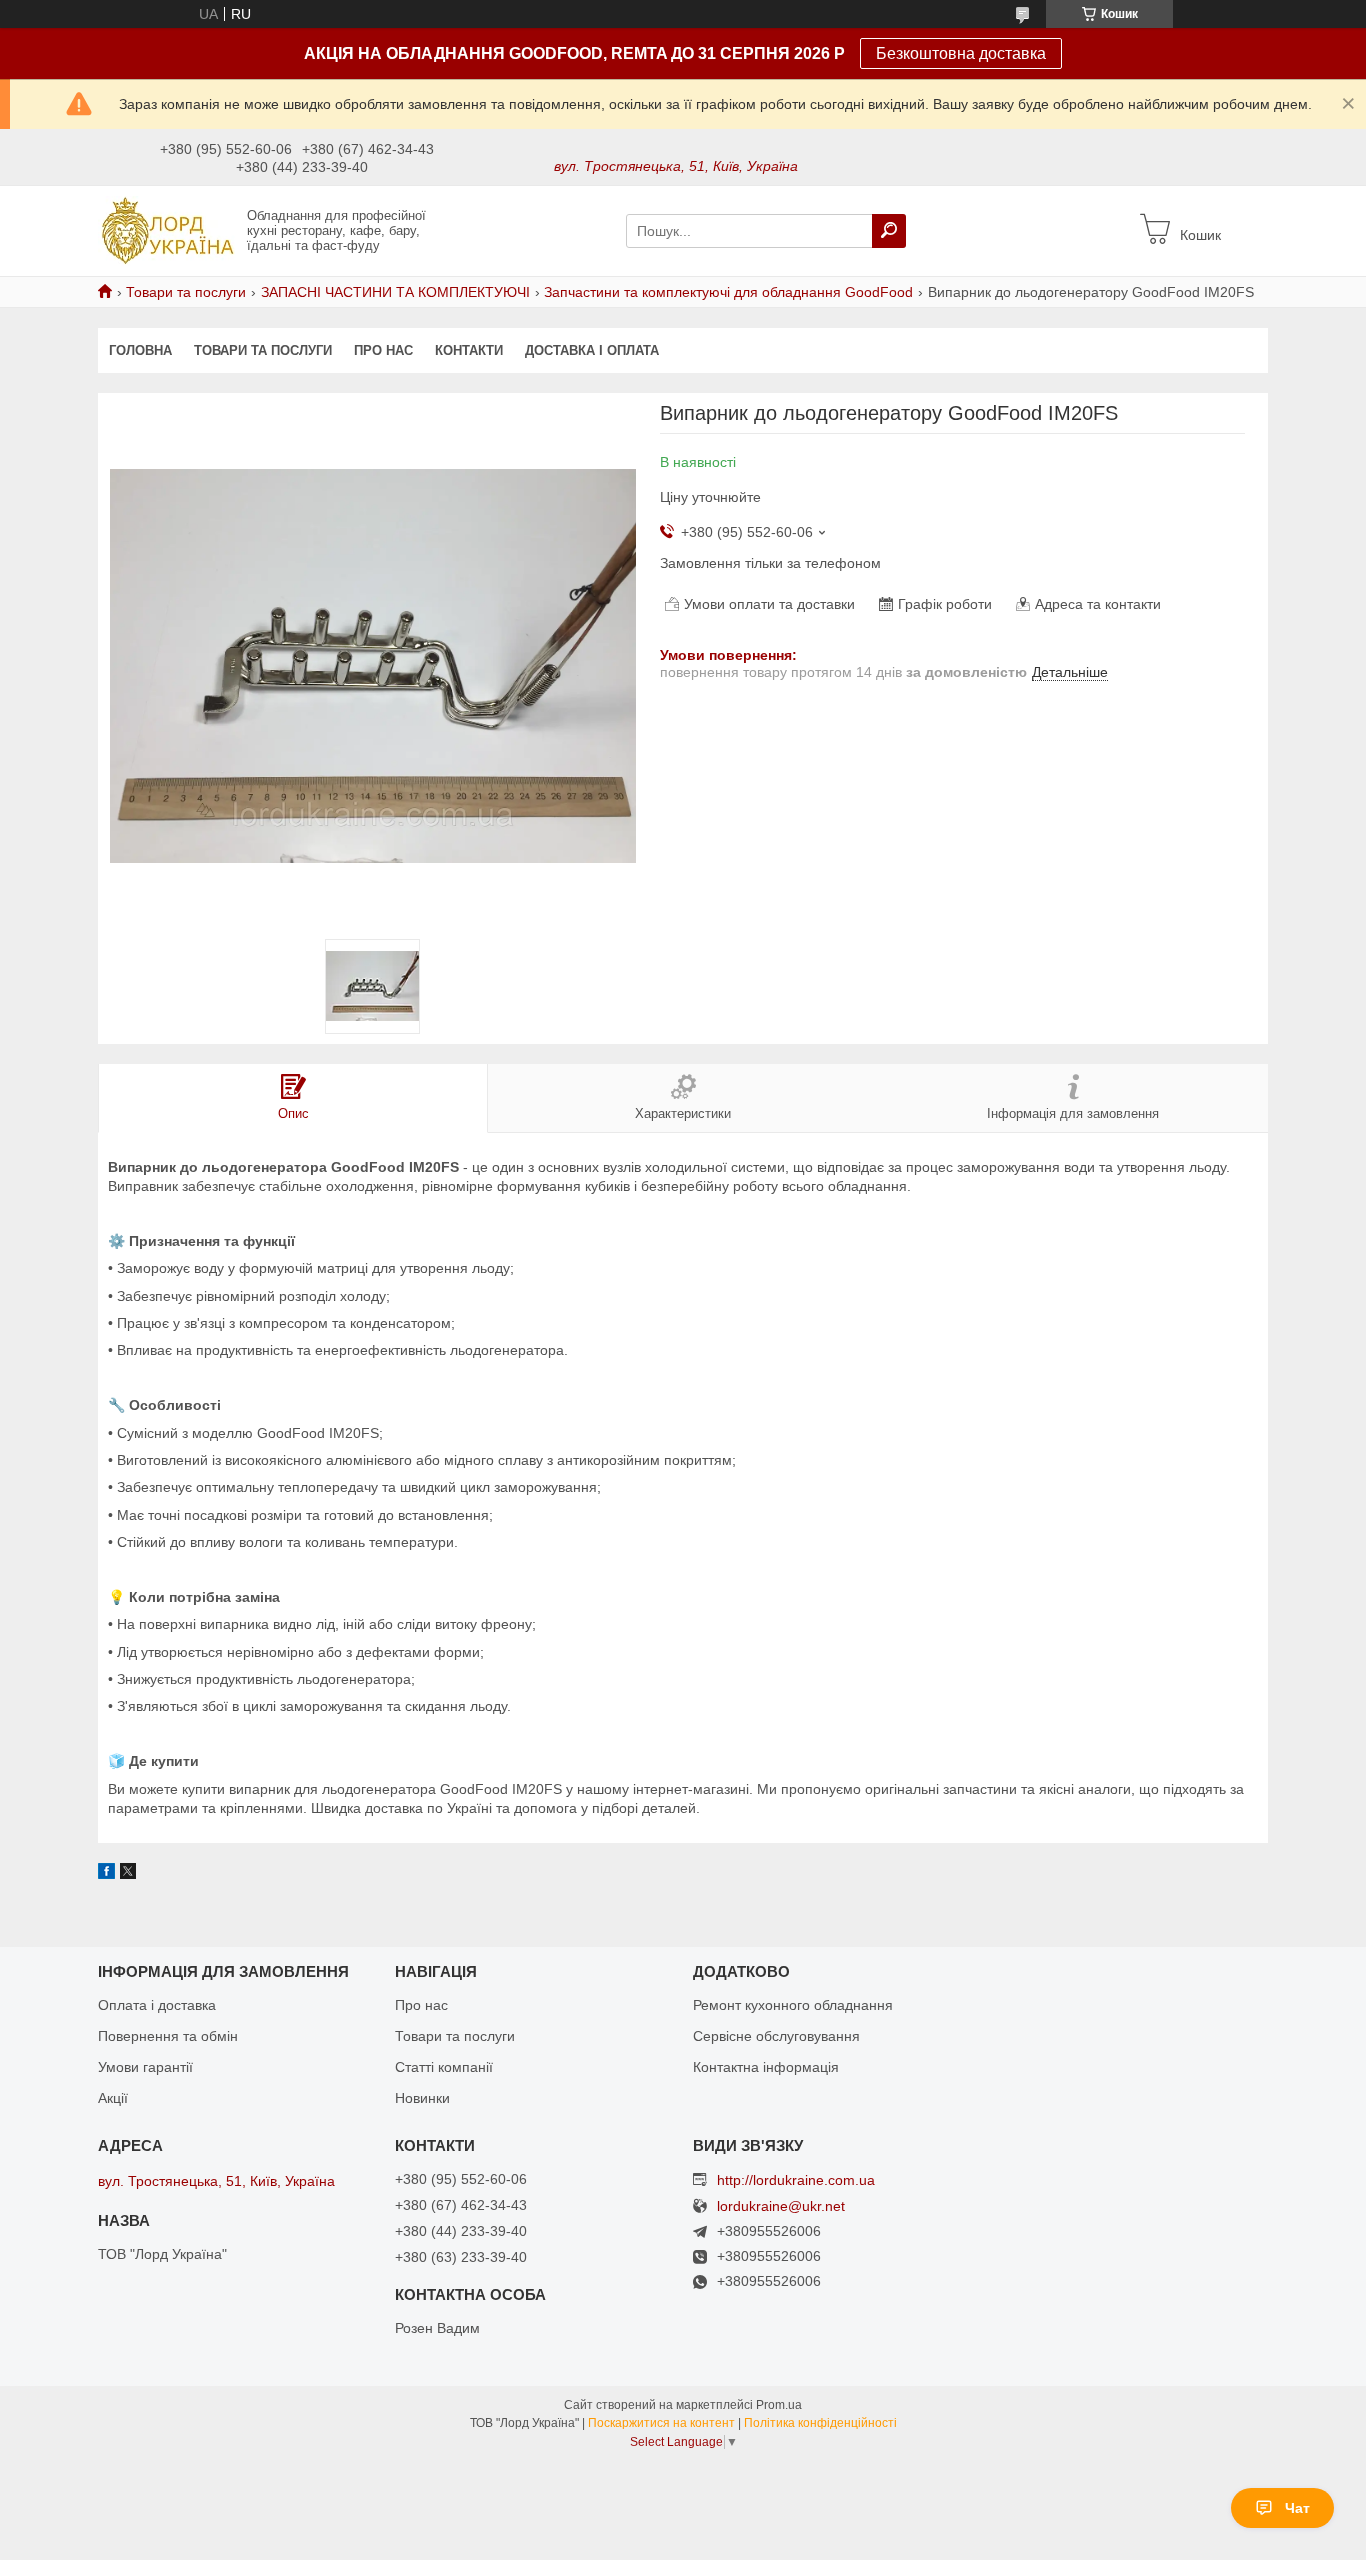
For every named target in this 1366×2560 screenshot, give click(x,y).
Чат (1297, 2508)
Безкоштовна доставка (961, 53)
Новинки (422, 2098)
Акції (113, 2098)
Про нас (383, 350)
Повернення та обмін (168, 2036)
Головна (140, 350)
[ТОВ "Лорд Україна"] (166, 230)
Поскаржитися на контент (661, 2423)
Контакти (469, 350)
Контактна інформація (766, 2067)
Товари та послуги (186, 292)
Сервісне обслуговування (776, 2036)
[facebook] (106, 1874)
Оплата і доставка (157, 2005)
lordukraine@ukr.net (781, 2206)
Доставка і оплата (592, 350)
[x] (128, 1874)
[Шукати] (889, 231)
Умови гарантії (145, 2067)
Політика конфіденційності (820, 2423)
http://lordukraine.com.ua (796, 2180)
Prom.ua (779, 2405)
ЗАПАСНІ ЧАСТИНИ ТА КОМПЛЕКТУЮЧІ (395, 292)
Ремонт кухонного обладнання (793, 2005)
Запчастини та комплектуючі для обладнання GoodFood (728, 292)
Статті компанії (444, 2067)
